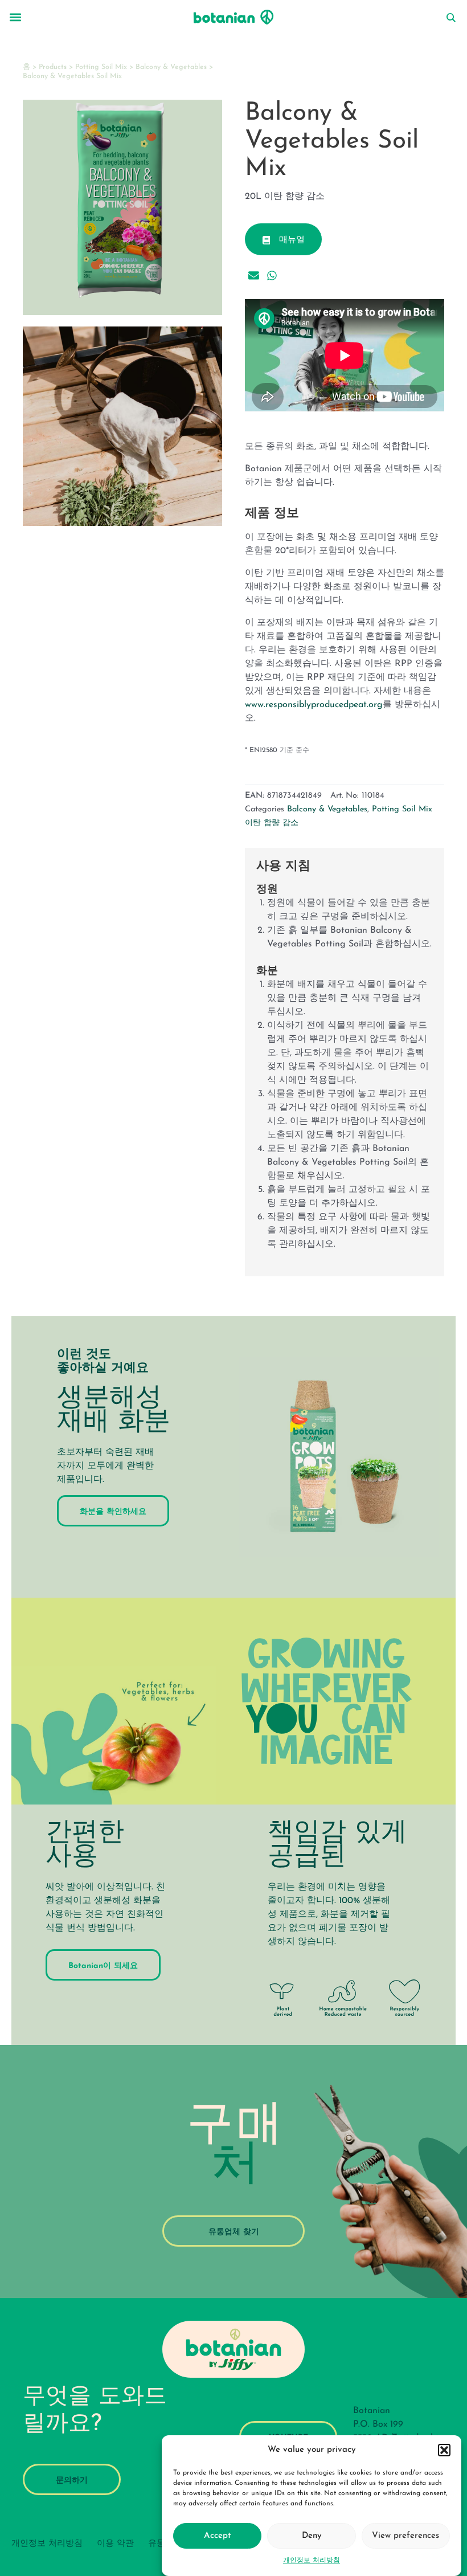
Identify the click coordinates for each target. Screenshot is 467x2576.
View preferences (405, 2536)
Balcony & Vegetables (171, 67)
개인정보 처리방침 (312, 2561)
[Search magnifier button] (450, 18)
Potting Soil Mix (101, 67)
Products (53, 67)
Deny (312, 2536)
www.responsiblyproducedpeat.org (314, 705)
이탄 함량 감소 (272, 823)
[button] (444, 2450)
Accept (217, 2536)
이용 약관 (115, 2544)
